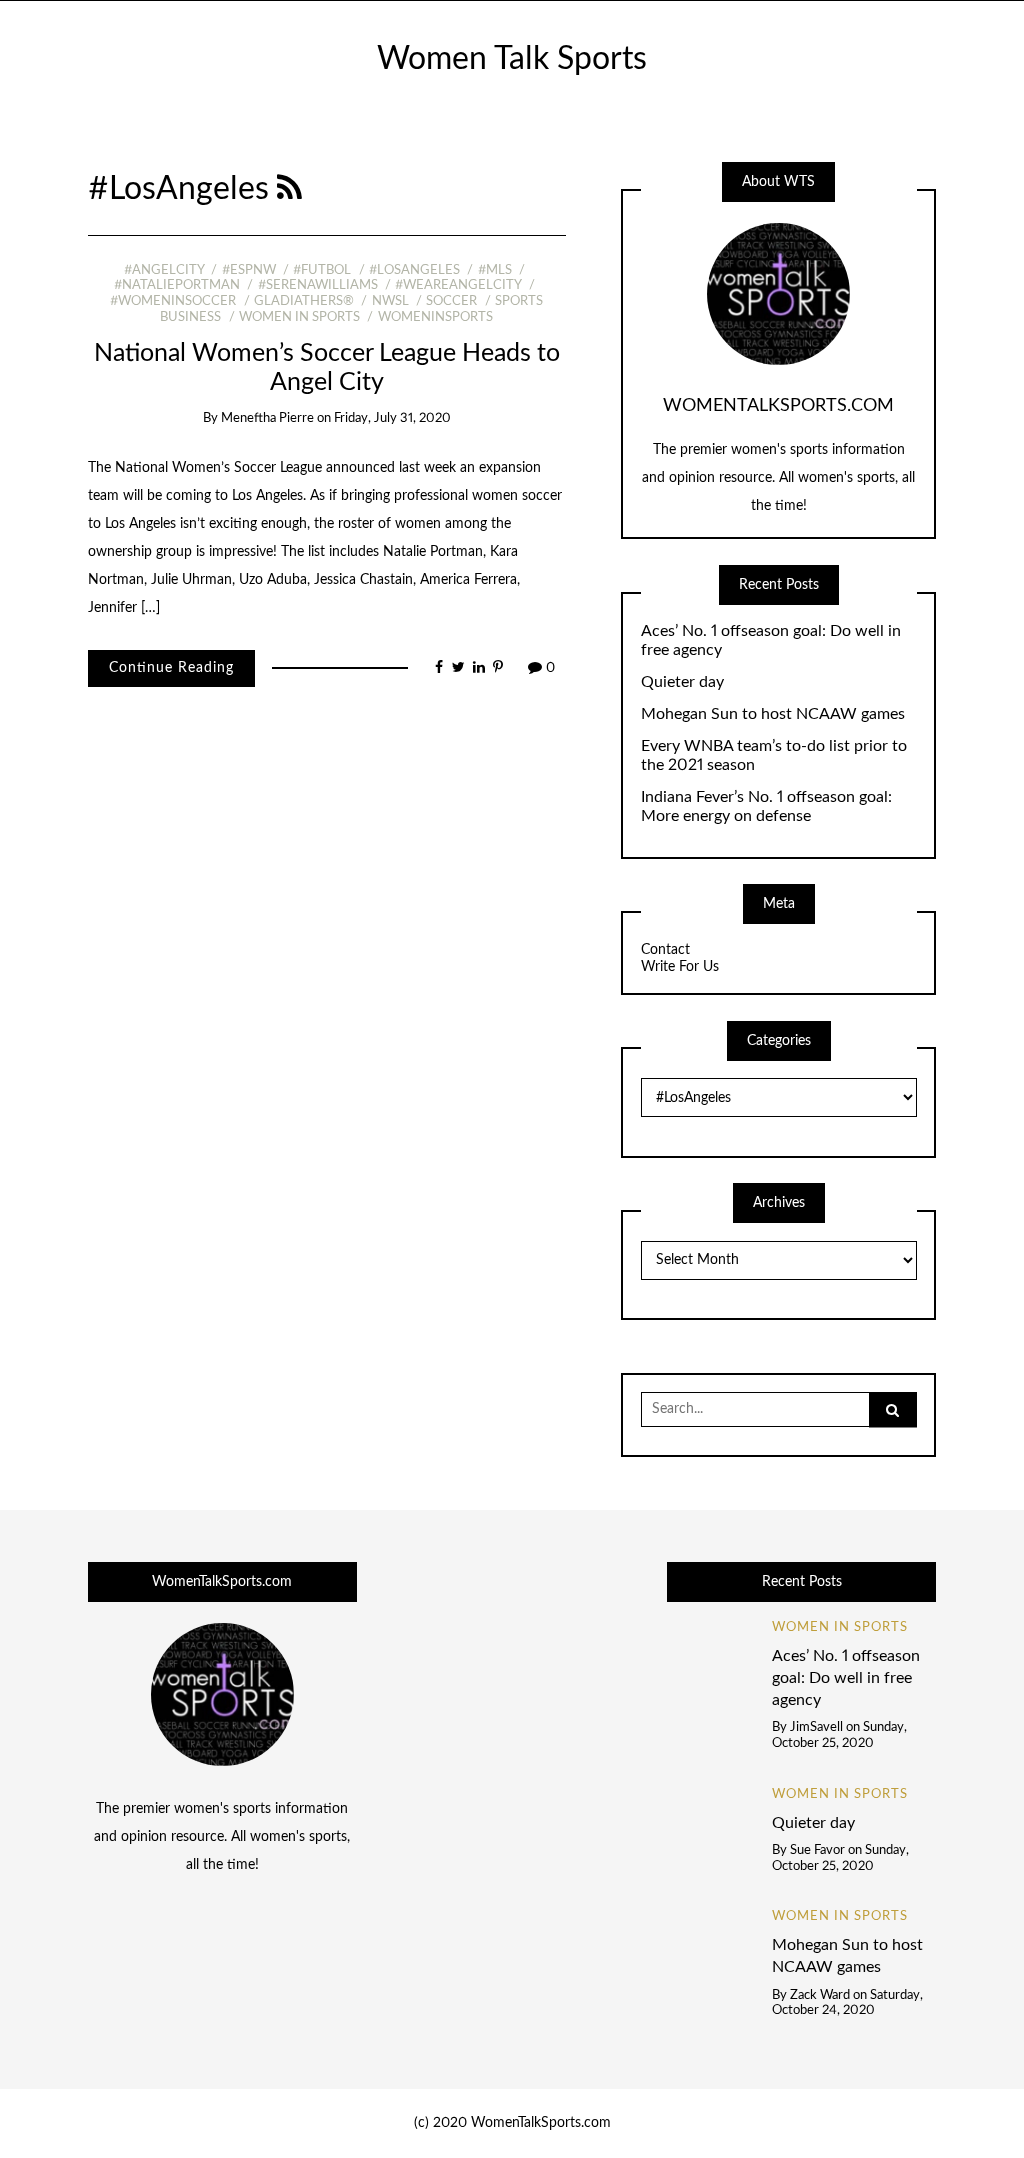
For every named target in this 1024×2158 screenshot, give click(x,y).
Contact (665, 950)
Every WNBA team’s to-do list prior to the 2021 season (774, 755)
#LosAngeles (414, 270)
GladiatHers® (304, 301)
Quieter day (682, 682)
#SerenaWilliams (317, 285)
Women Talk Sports (512, 59)
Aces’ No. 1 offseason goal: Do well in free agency (771, 640)
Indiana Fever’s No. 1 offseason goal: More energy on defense (766, 806)
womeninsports (435, 317)
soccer (451, 301)
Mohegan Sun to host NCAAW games (773, 714)
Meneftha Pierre (267, 418)
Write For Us (680, 967)
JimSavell (816, 1727)
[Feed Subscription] (289, 189)
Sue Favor (817, 1850)
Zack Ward (820, 1995)
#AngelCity (164, 270)
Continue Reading (171, 668)
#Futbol (322, 270)
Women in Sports (299, 317)
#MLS (494, 270)
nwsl (390, 301)
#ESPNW (248, 270)
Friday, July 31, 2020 (392, 418)
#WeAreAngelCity (458, 285)
